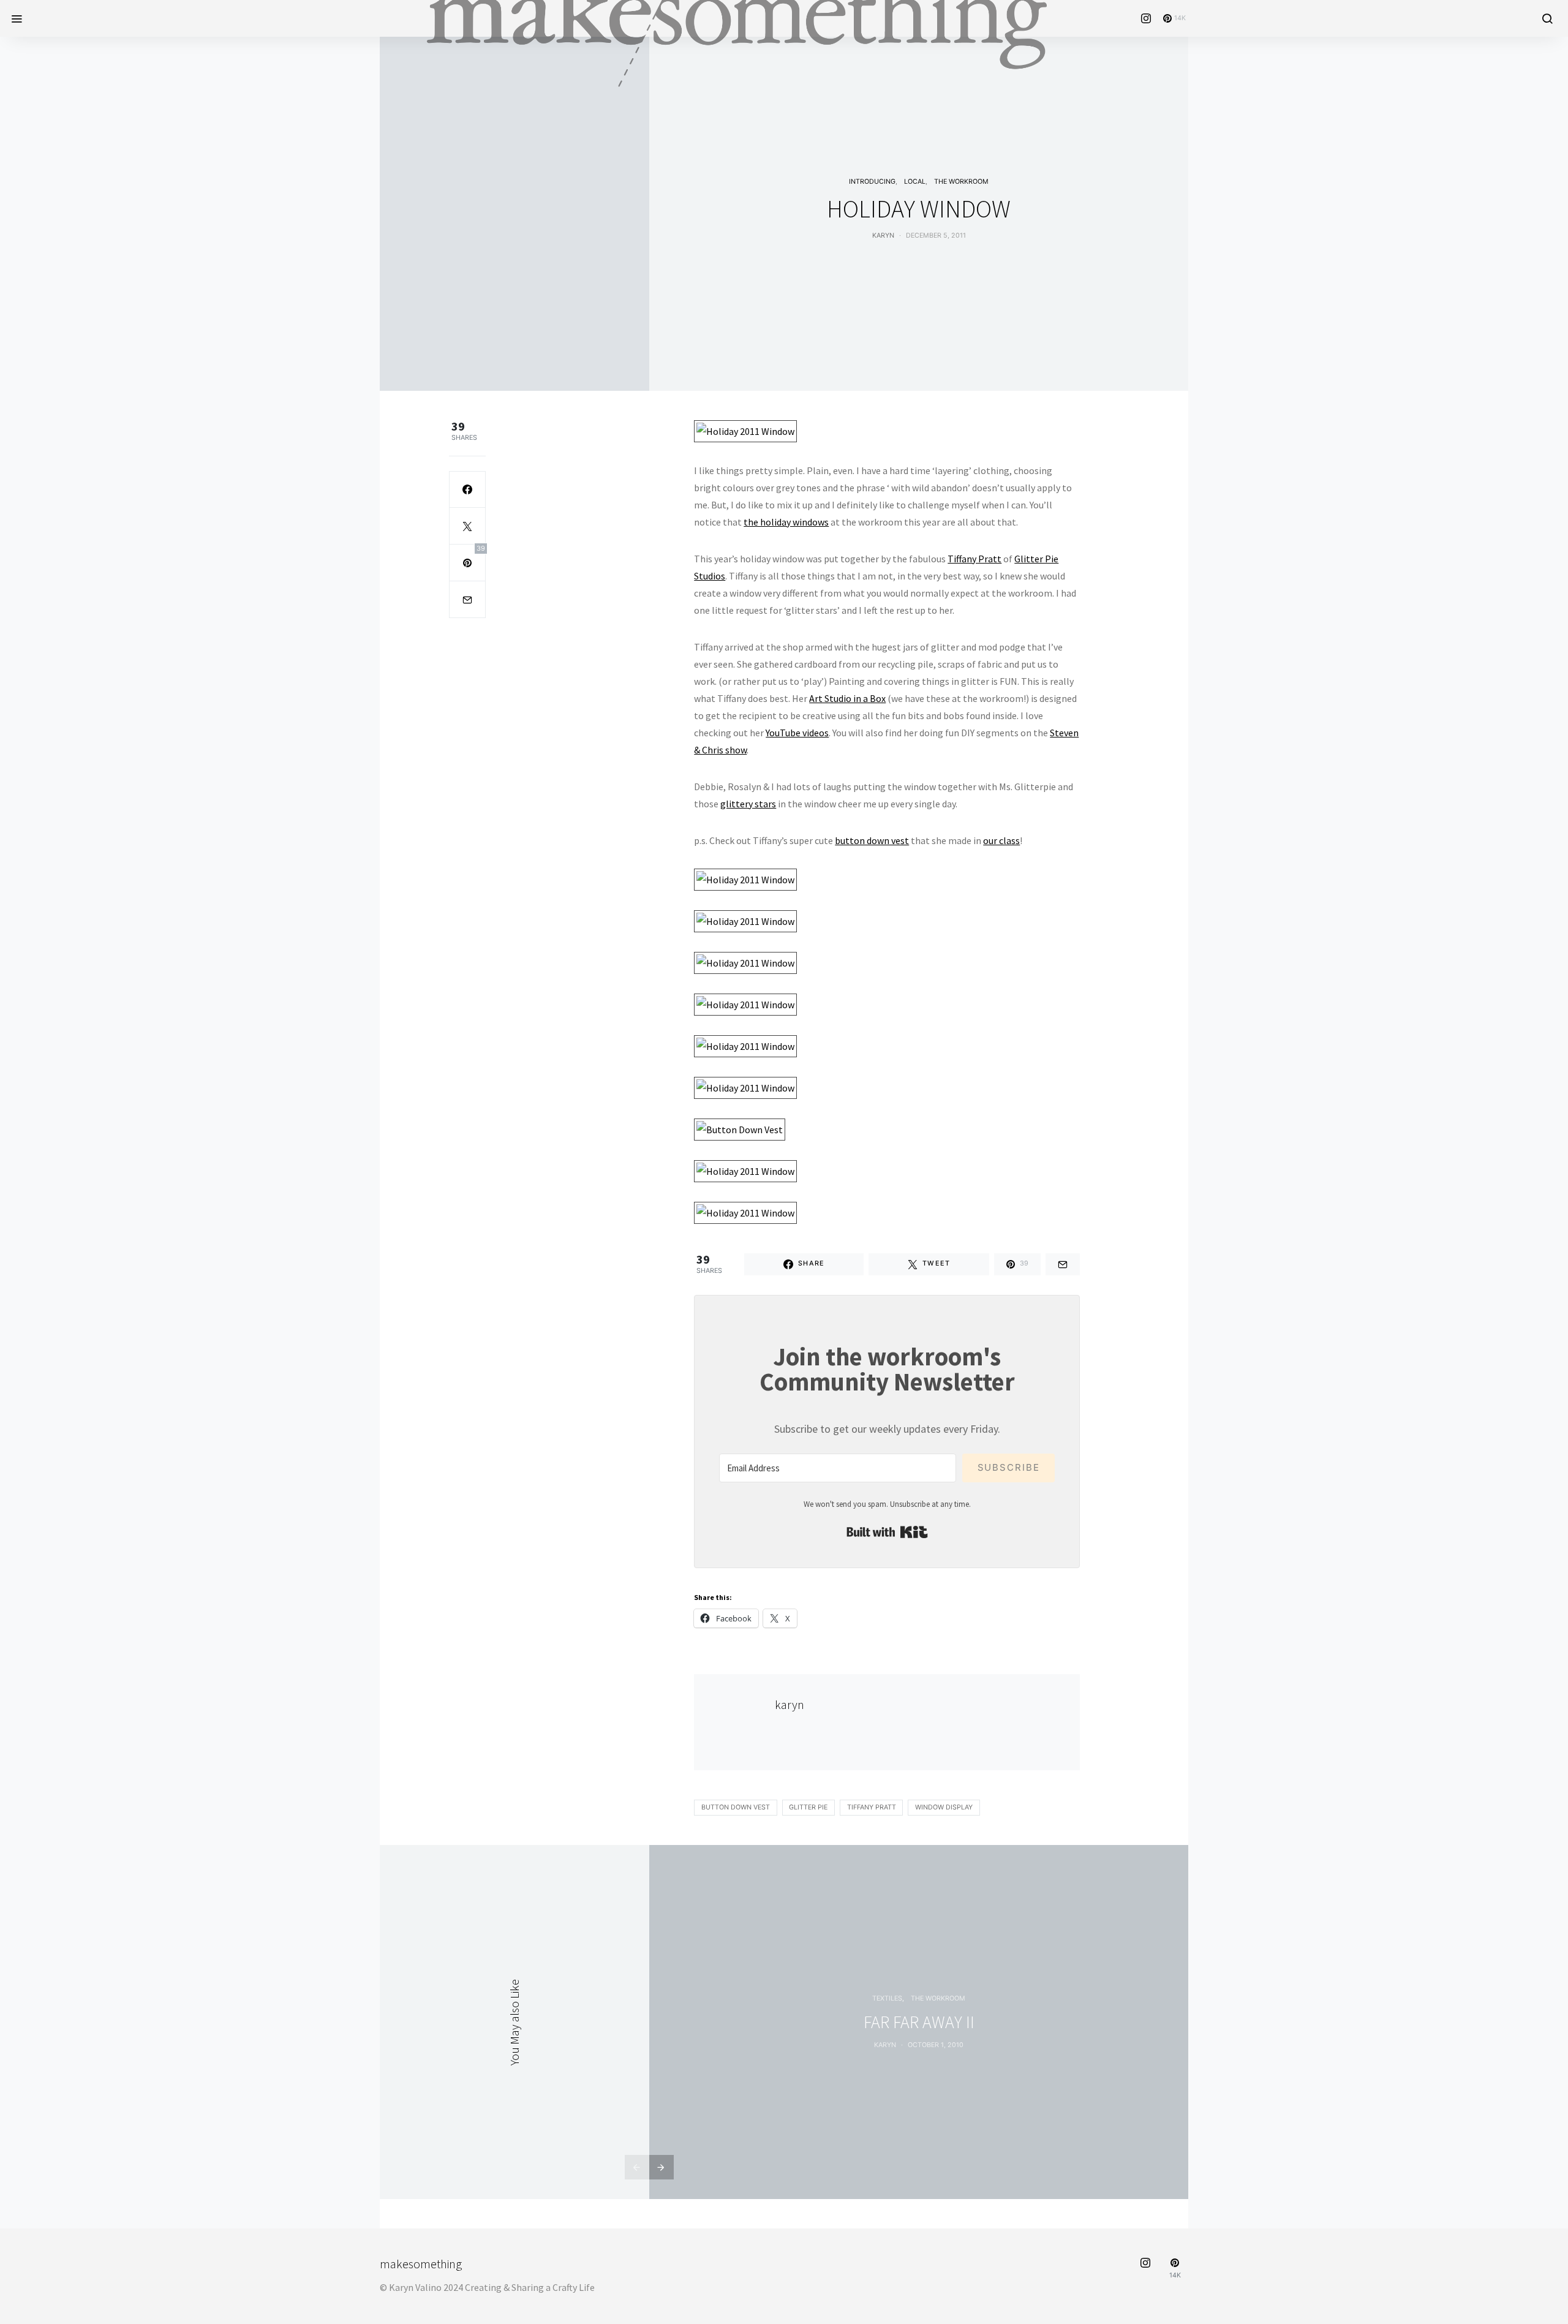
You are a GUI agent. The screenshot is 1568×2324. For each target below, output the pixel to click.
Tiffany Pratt (974, 559)
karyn (883, 236)
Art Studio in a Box (847, 698)
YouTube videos (797, 733)
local (915, 182)
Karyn (885, 2045)
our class (1001, 840)
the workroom (961, 182)
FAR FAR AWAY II (919, 2022)
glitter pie (808, 1807)
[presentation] (637, 2167)
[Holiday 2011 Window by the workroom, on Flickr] (745, 429)
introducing (872, 182)
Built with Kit (887, 1532)
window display (944, 1807)
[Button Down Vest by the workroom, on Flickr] (740, 1128)
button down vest (872, 840)
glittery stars (748, 804)
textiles (887, 1998)
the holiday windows (786, 522)
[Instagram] (1146, 18)
